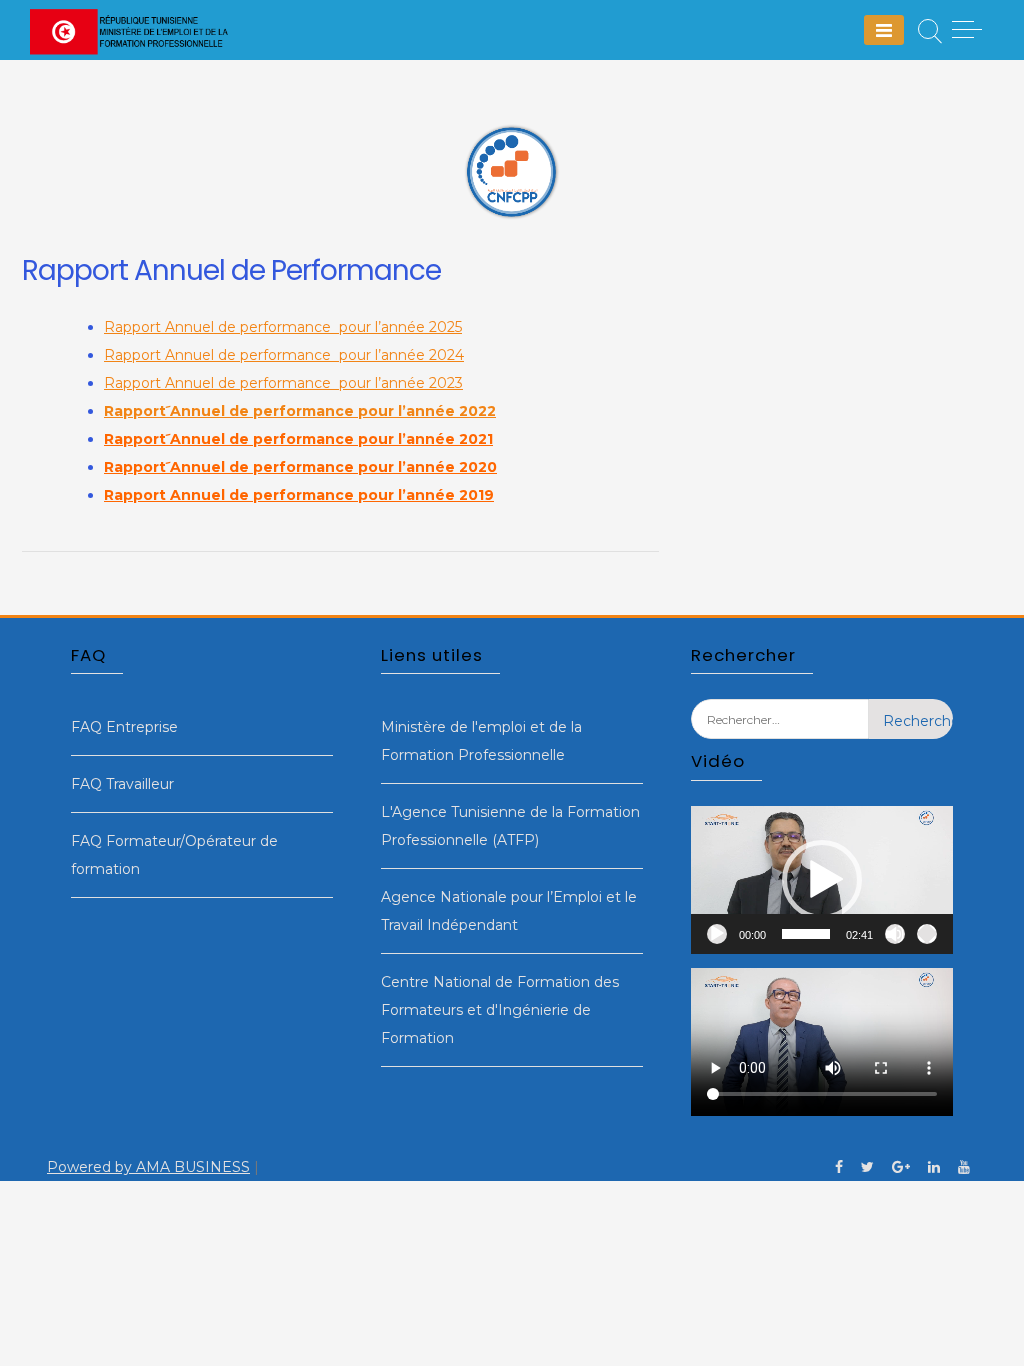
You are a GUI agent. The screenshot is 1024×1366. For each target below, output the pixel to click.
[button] (822, 880)
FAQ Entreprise (124, 727)
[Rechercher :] (780, 734)
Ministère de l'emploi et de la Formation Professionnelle (481, 741)
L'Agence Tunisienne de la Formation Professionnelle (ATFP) (510, 826)
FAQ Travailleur (122, 784)
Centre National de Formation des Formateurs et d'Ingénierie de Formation (500, 1010)
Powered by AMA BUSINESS (148, 1167)
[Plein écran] (927, 934)
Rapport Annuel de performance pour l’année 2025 (283, 327)
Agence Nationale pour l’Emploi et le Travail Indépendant (509, 911)
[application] (822, 880)
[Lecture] (717, 934)
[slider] (806, 934)
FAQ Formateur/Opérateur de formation (174, 855)
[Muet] (895, 934)
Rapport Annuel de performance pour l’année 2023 (283, 383)
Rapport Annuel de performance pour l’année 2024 (284, 355)
